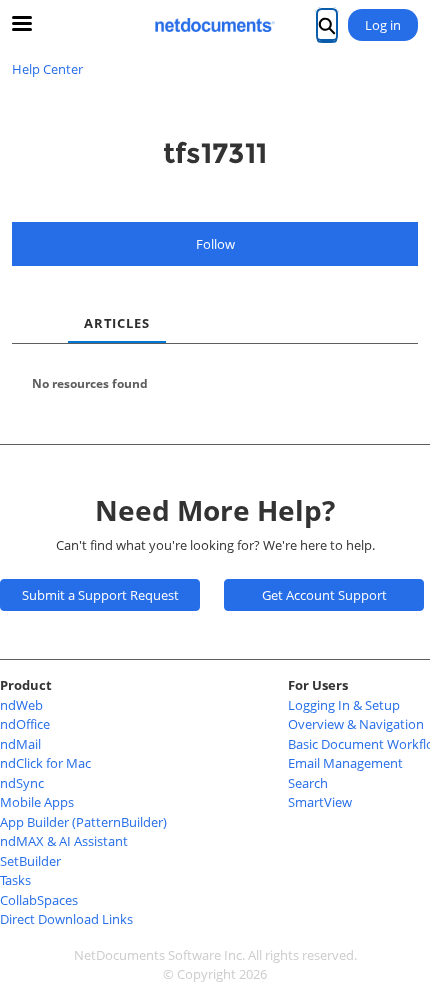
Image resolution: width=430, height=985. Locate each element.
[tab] (28, 307)
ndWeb (21, 705)
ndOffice (25, 724)
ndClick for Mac (45, 763)
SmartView (320, 802)
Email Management (345, 763)
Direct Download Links (66, 919)
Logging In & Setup (344, 705)
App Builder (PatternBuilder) (83, 822)
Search (308, 783)
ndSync (22, 783)
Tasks (15, 880)
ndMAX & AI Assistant (64, 841)
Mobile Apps (37, 802)
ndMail (20, 744)
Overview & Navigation (356, 724)
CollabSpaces (39, 900)
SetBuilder (30, 861)
